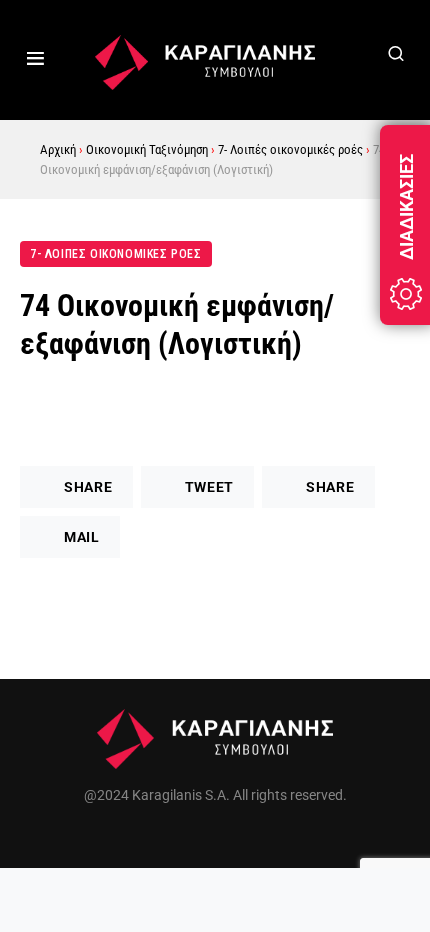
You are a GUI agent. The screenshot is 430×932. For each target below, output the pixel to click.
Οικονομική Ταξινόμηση (147, 149)
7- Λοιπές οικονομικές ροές (290, 149)
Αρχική (58, 149)
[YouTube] (258, 843)
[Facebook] (172, 843)
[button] (35, 60)
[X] (215, 843)
